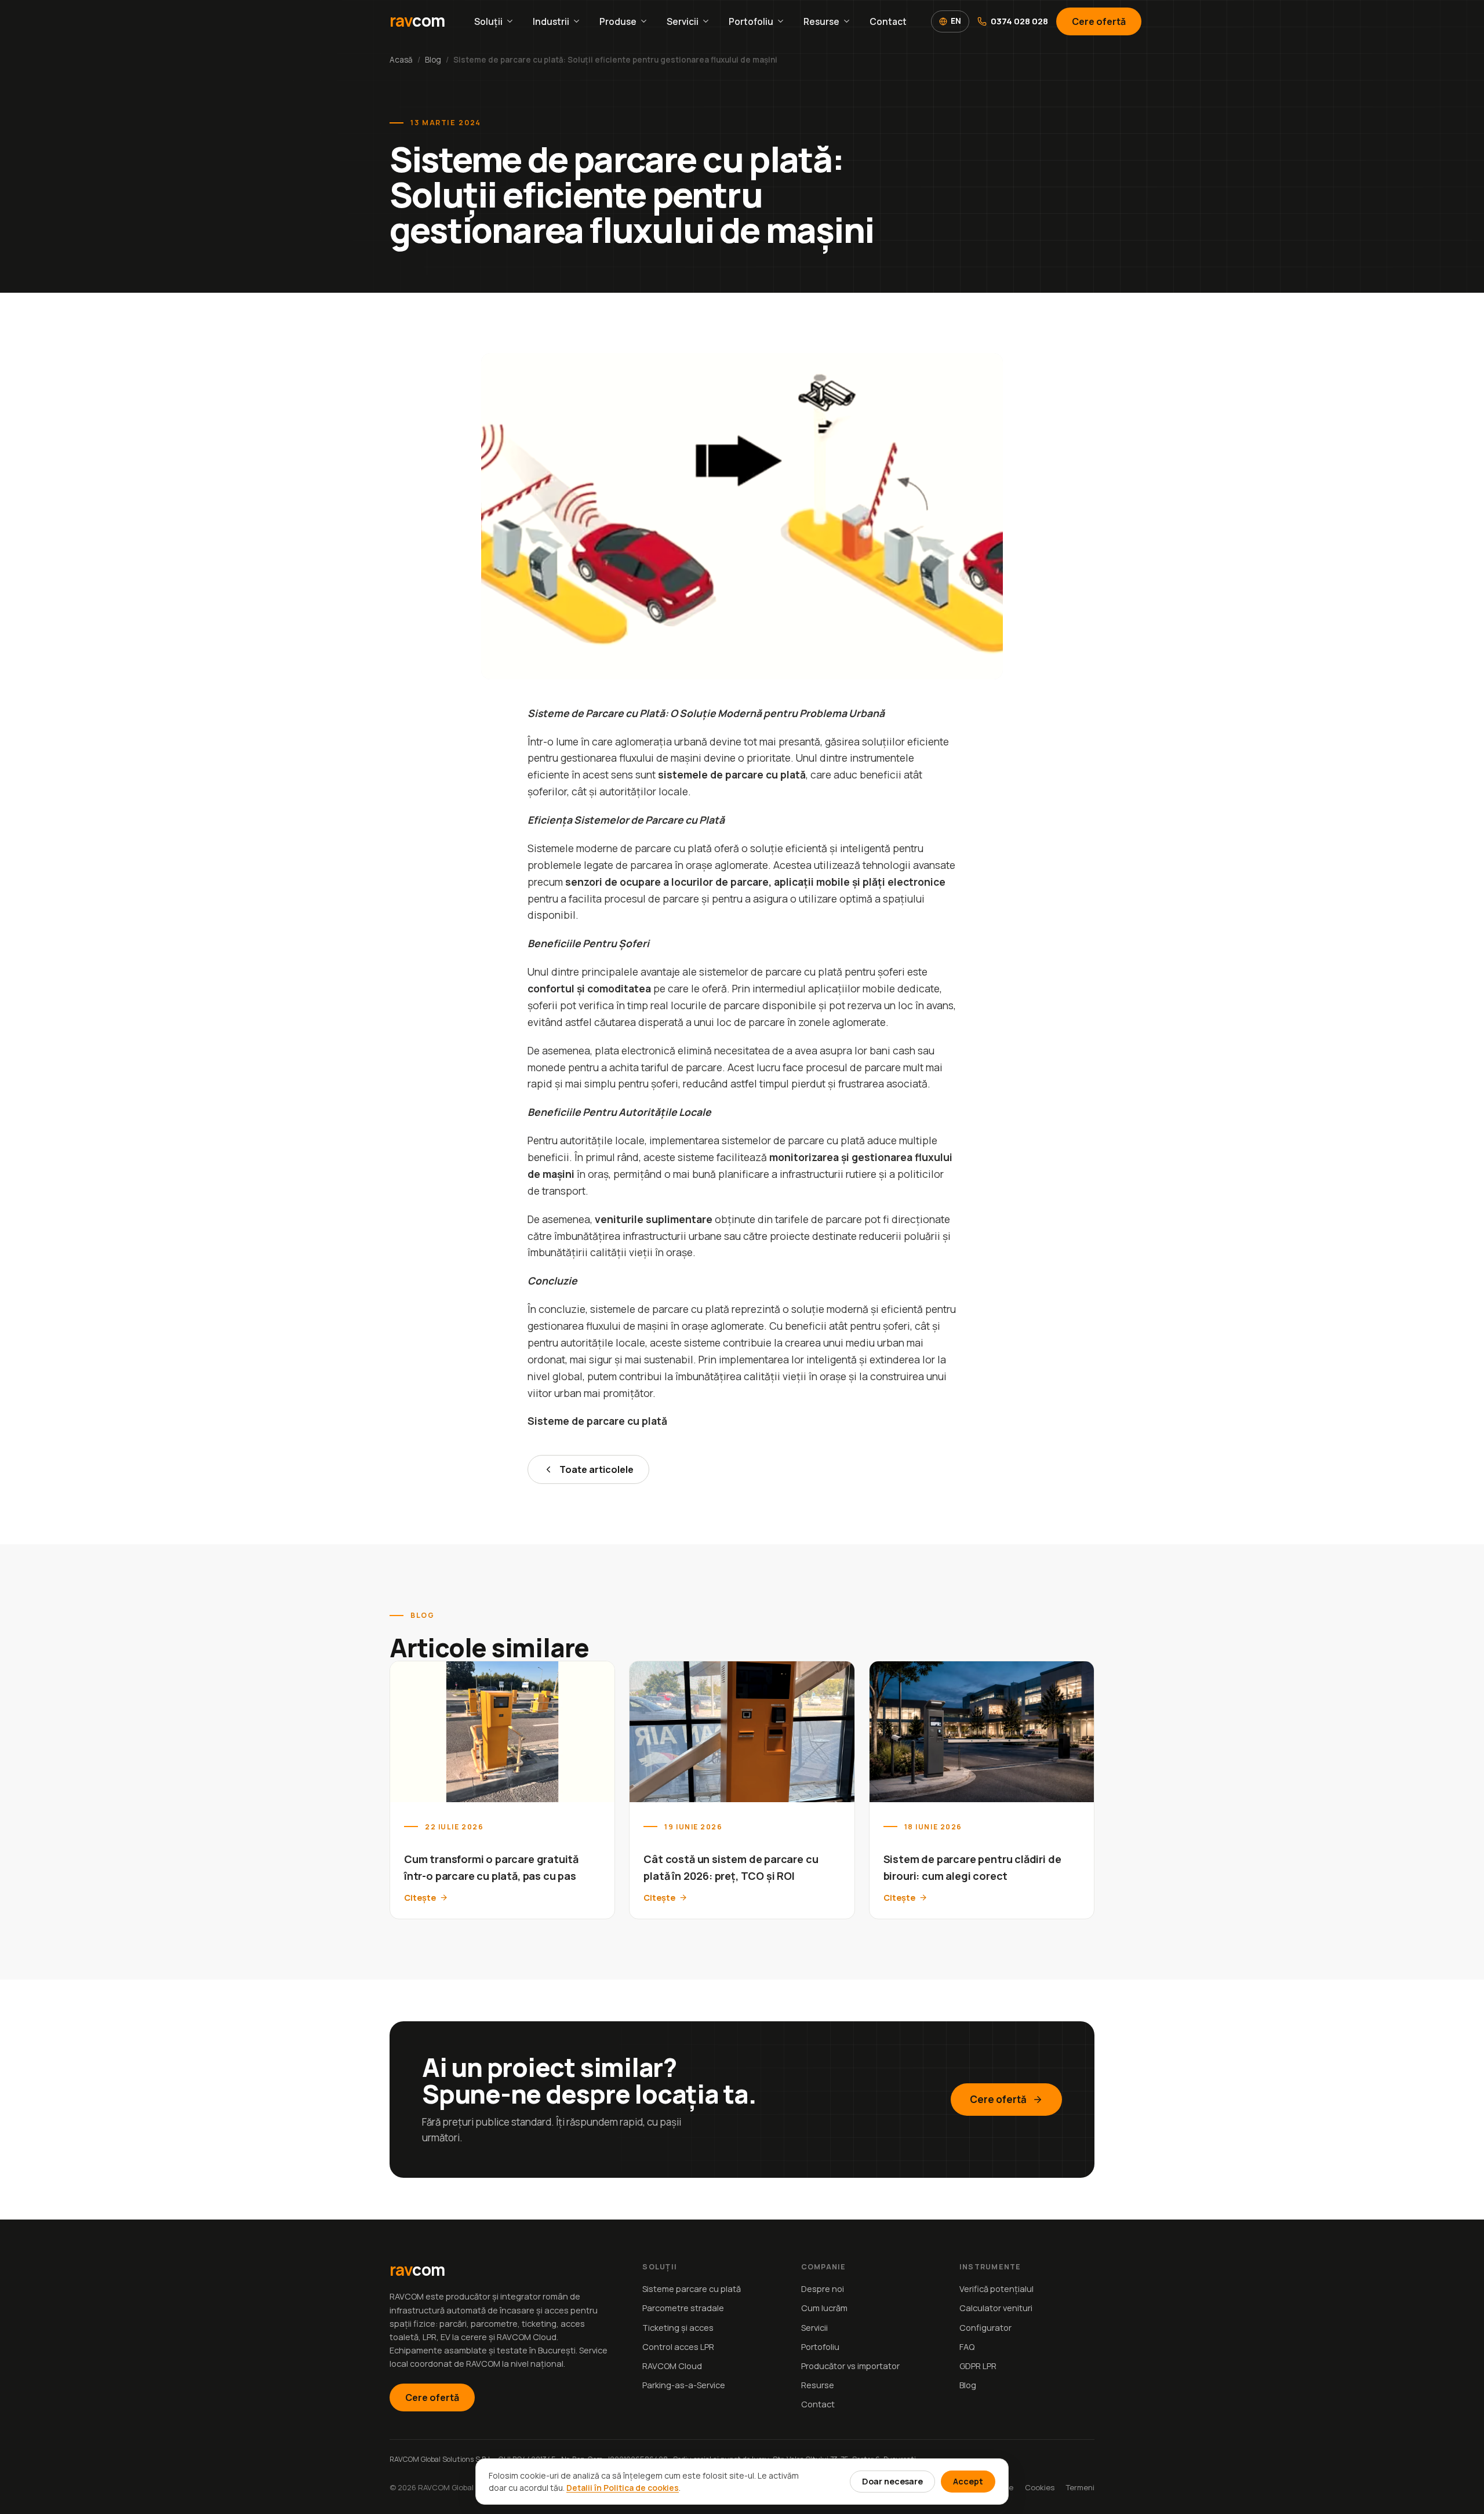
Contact (888, 21)
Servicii (683, 21)
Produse (618, 21)
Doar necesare (892, 2481)
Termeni (1080, 2487)
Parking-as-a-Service (684, 2385)
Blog (433, 60)
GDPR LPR (978, 2366)
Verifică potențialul (996, 2289)
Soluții (488, 21)
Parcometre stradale (683, 2308)
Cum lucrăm (824, 2308)
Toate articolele (596, 1469)
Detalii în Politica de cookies (623, 2488)
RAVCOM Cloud (672, 2366)
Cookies (1040, 2487)
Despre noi (823, 2289)
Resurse (821, 21)
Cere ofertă (1099, 21)
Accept (968, 2481)
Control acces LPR (678, 2347)
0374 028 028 (1019, 21)
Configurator (985, 2328)
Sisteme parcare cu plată (692, 2289)
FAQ (967, 2347)
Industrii (551, 21)
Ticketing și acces (678, 2328)
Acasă (401, 60)
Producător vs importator (850, 2366)
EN (956, 21)
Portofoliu (751, 21)
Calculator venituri (996, 2308)
